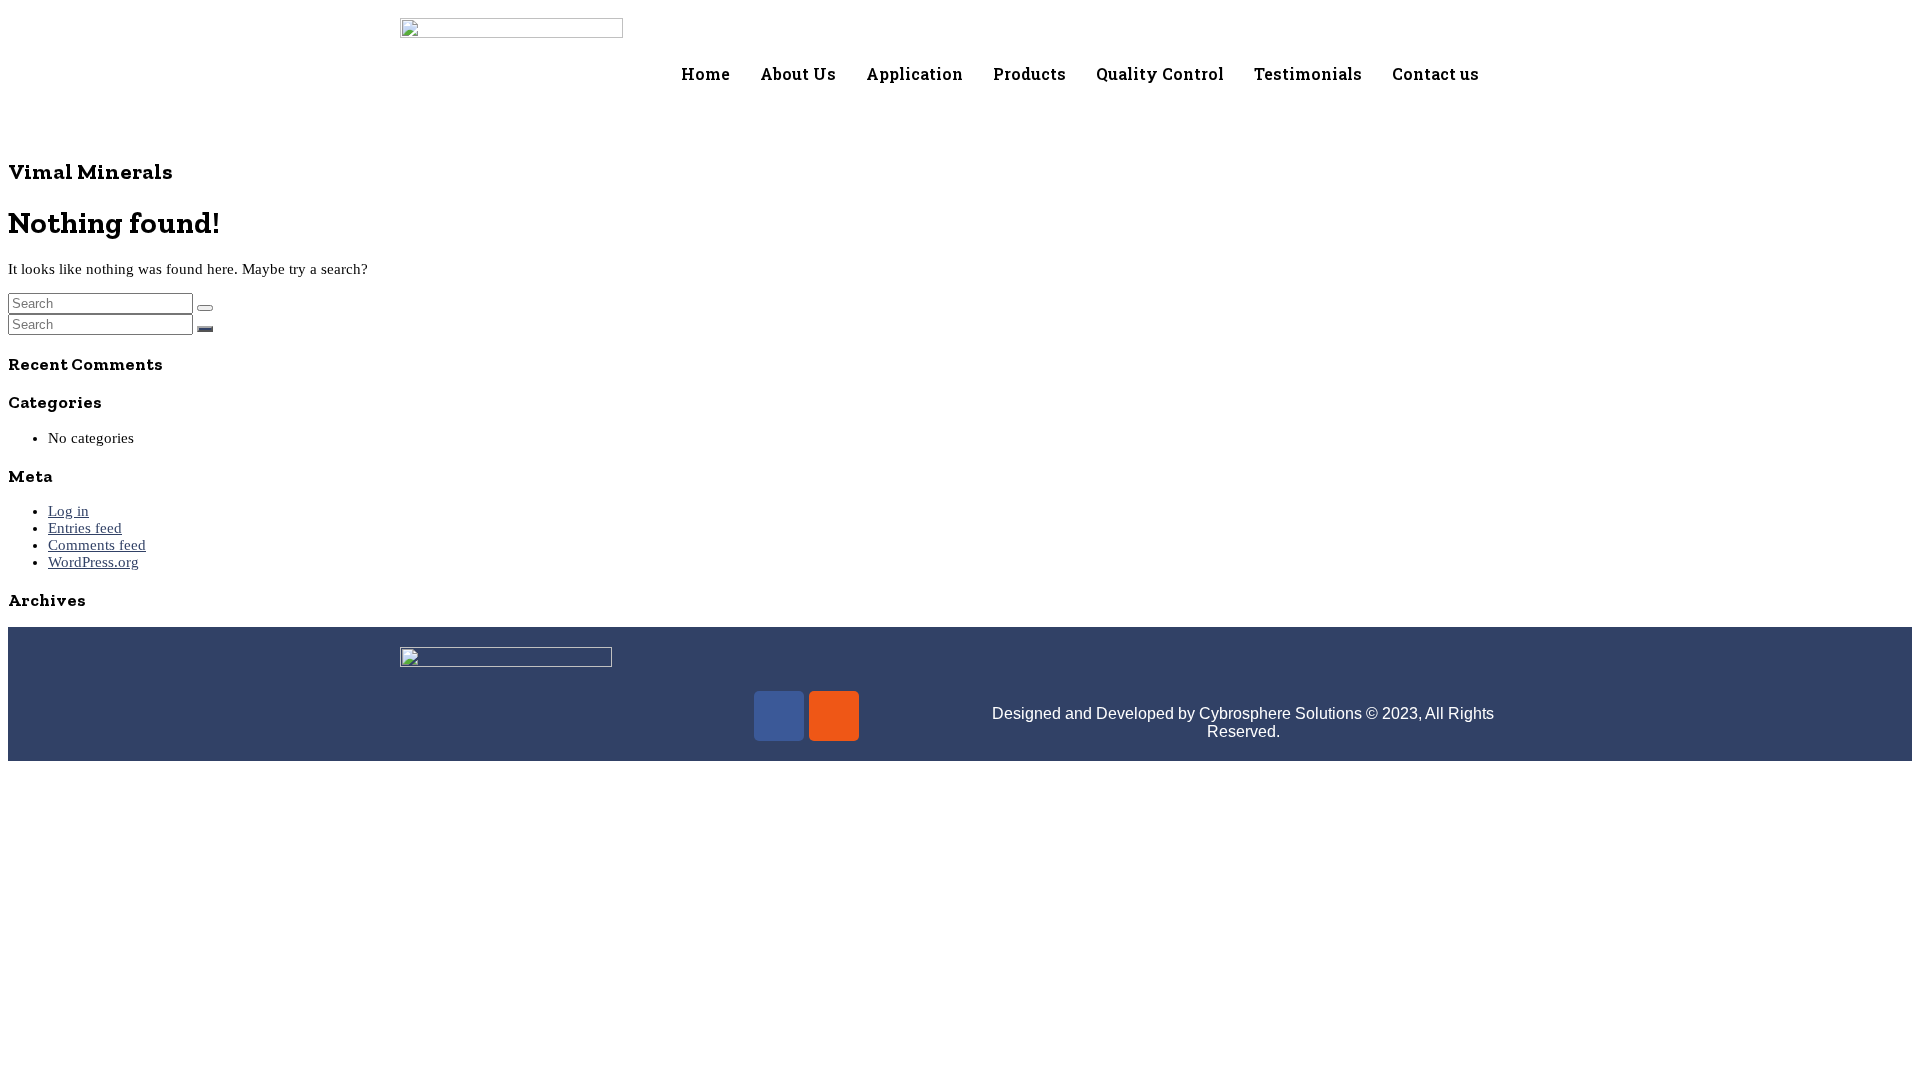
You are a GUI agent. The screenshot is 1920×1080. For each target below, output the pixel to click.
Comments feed (97, 545)
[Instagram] (834, 716)
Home (705, 73)
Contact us (1435, 73)
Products (1029, 73)
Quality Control (1160, 73)
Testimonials (1308, 73)
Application (914, 73)
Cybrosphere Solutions (1280, 713)
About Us (798, 73)
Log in (68, 511)
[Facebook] (779, 716)
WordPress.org (93, 562)
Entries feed (85, 528)
